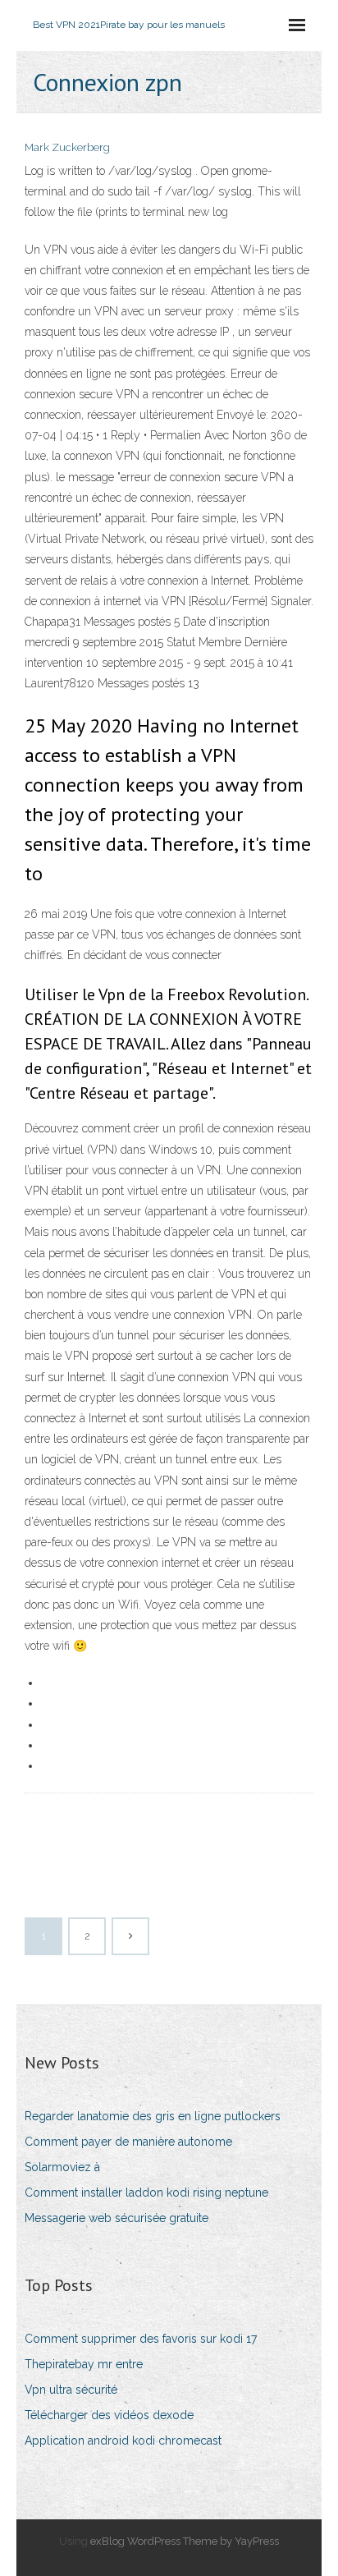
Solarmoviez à (62, 2167)
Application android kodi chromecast (123, 2441)
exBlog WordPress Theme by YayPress (185, 2541)
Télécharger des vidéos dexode (109, 2415)
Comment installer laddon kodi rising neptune (146, 2193)
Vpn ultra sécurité (71, 2390)
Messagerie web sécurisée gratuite (116, 2218)
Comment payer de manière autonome (128, 2142)
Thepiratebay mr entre (84, 2364)
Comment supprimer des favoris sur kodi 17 (141, 2339)
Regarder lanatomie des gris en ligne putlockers (153, 2116)
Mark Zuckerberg (67, 147)
